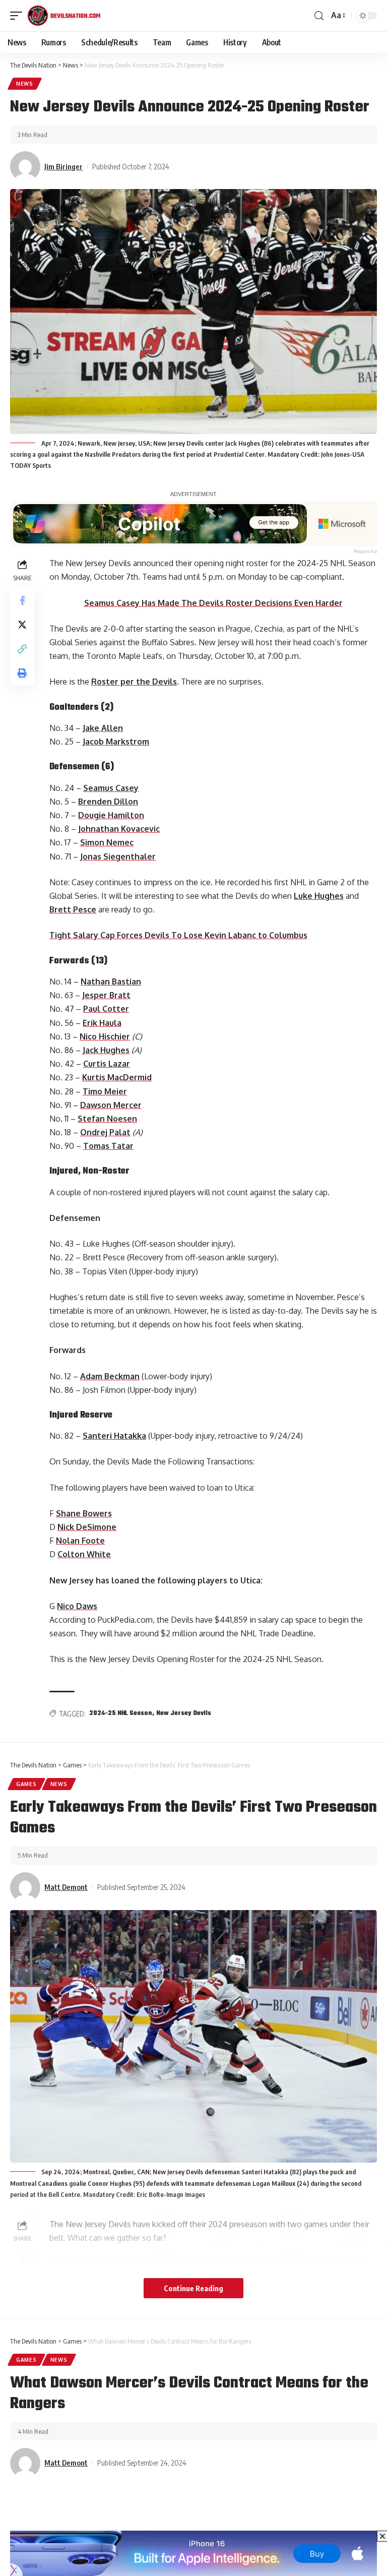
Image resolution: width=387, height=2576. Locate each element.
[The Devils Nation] (64, 16)
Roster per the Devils (134, 682)
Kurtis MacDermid (117, 1077)
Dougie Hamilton (111, 815)
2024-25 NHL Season (121, 1713)
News (25, 84)
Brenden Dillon (108, 802)
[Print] (22, 673)
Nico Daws (77, 1606)
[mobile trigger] (19, 16)
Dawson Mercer (111, 1105)
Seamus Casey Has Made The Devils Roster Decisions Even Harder (213, 603)
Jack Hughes (106, 1050)
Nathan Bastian (111, 982)
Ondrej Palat (105, 1132)
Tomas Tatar (108, 1146)
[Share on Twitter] (22, 625)
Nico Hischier (105, 1036)
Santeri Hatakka (114, 1436)
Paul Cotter (106, 1009)
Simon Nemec (107, 842)
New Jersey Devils (184, 1713)
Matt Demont (66, 1887)
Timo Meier (105, 1091)
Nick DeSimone (87, 1527)
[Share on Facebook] (22, 600)
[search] (319, 16)
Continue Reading (193, 2288)
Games (26, 1784)
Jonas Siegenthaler (118, 856)
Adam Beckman (110, 1376)
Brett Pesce (73, 909)
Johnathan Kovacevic (119, 829)
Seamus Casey (111, 788)
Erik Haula (102, 1023)
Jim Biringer (63, 166)
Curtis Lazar (107, 1064)
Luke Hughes (319, 896)
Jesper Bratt (106, 995)
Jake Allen (103, 728)
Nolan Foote (80, 1541)
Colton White (84, 1554)
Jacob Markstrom (116, 742)
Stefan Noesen (107, 1119)
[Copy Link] (22, 649)
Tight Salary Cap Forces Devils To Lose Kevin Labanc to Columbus (178, 935)
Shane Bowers (84, 1513)
